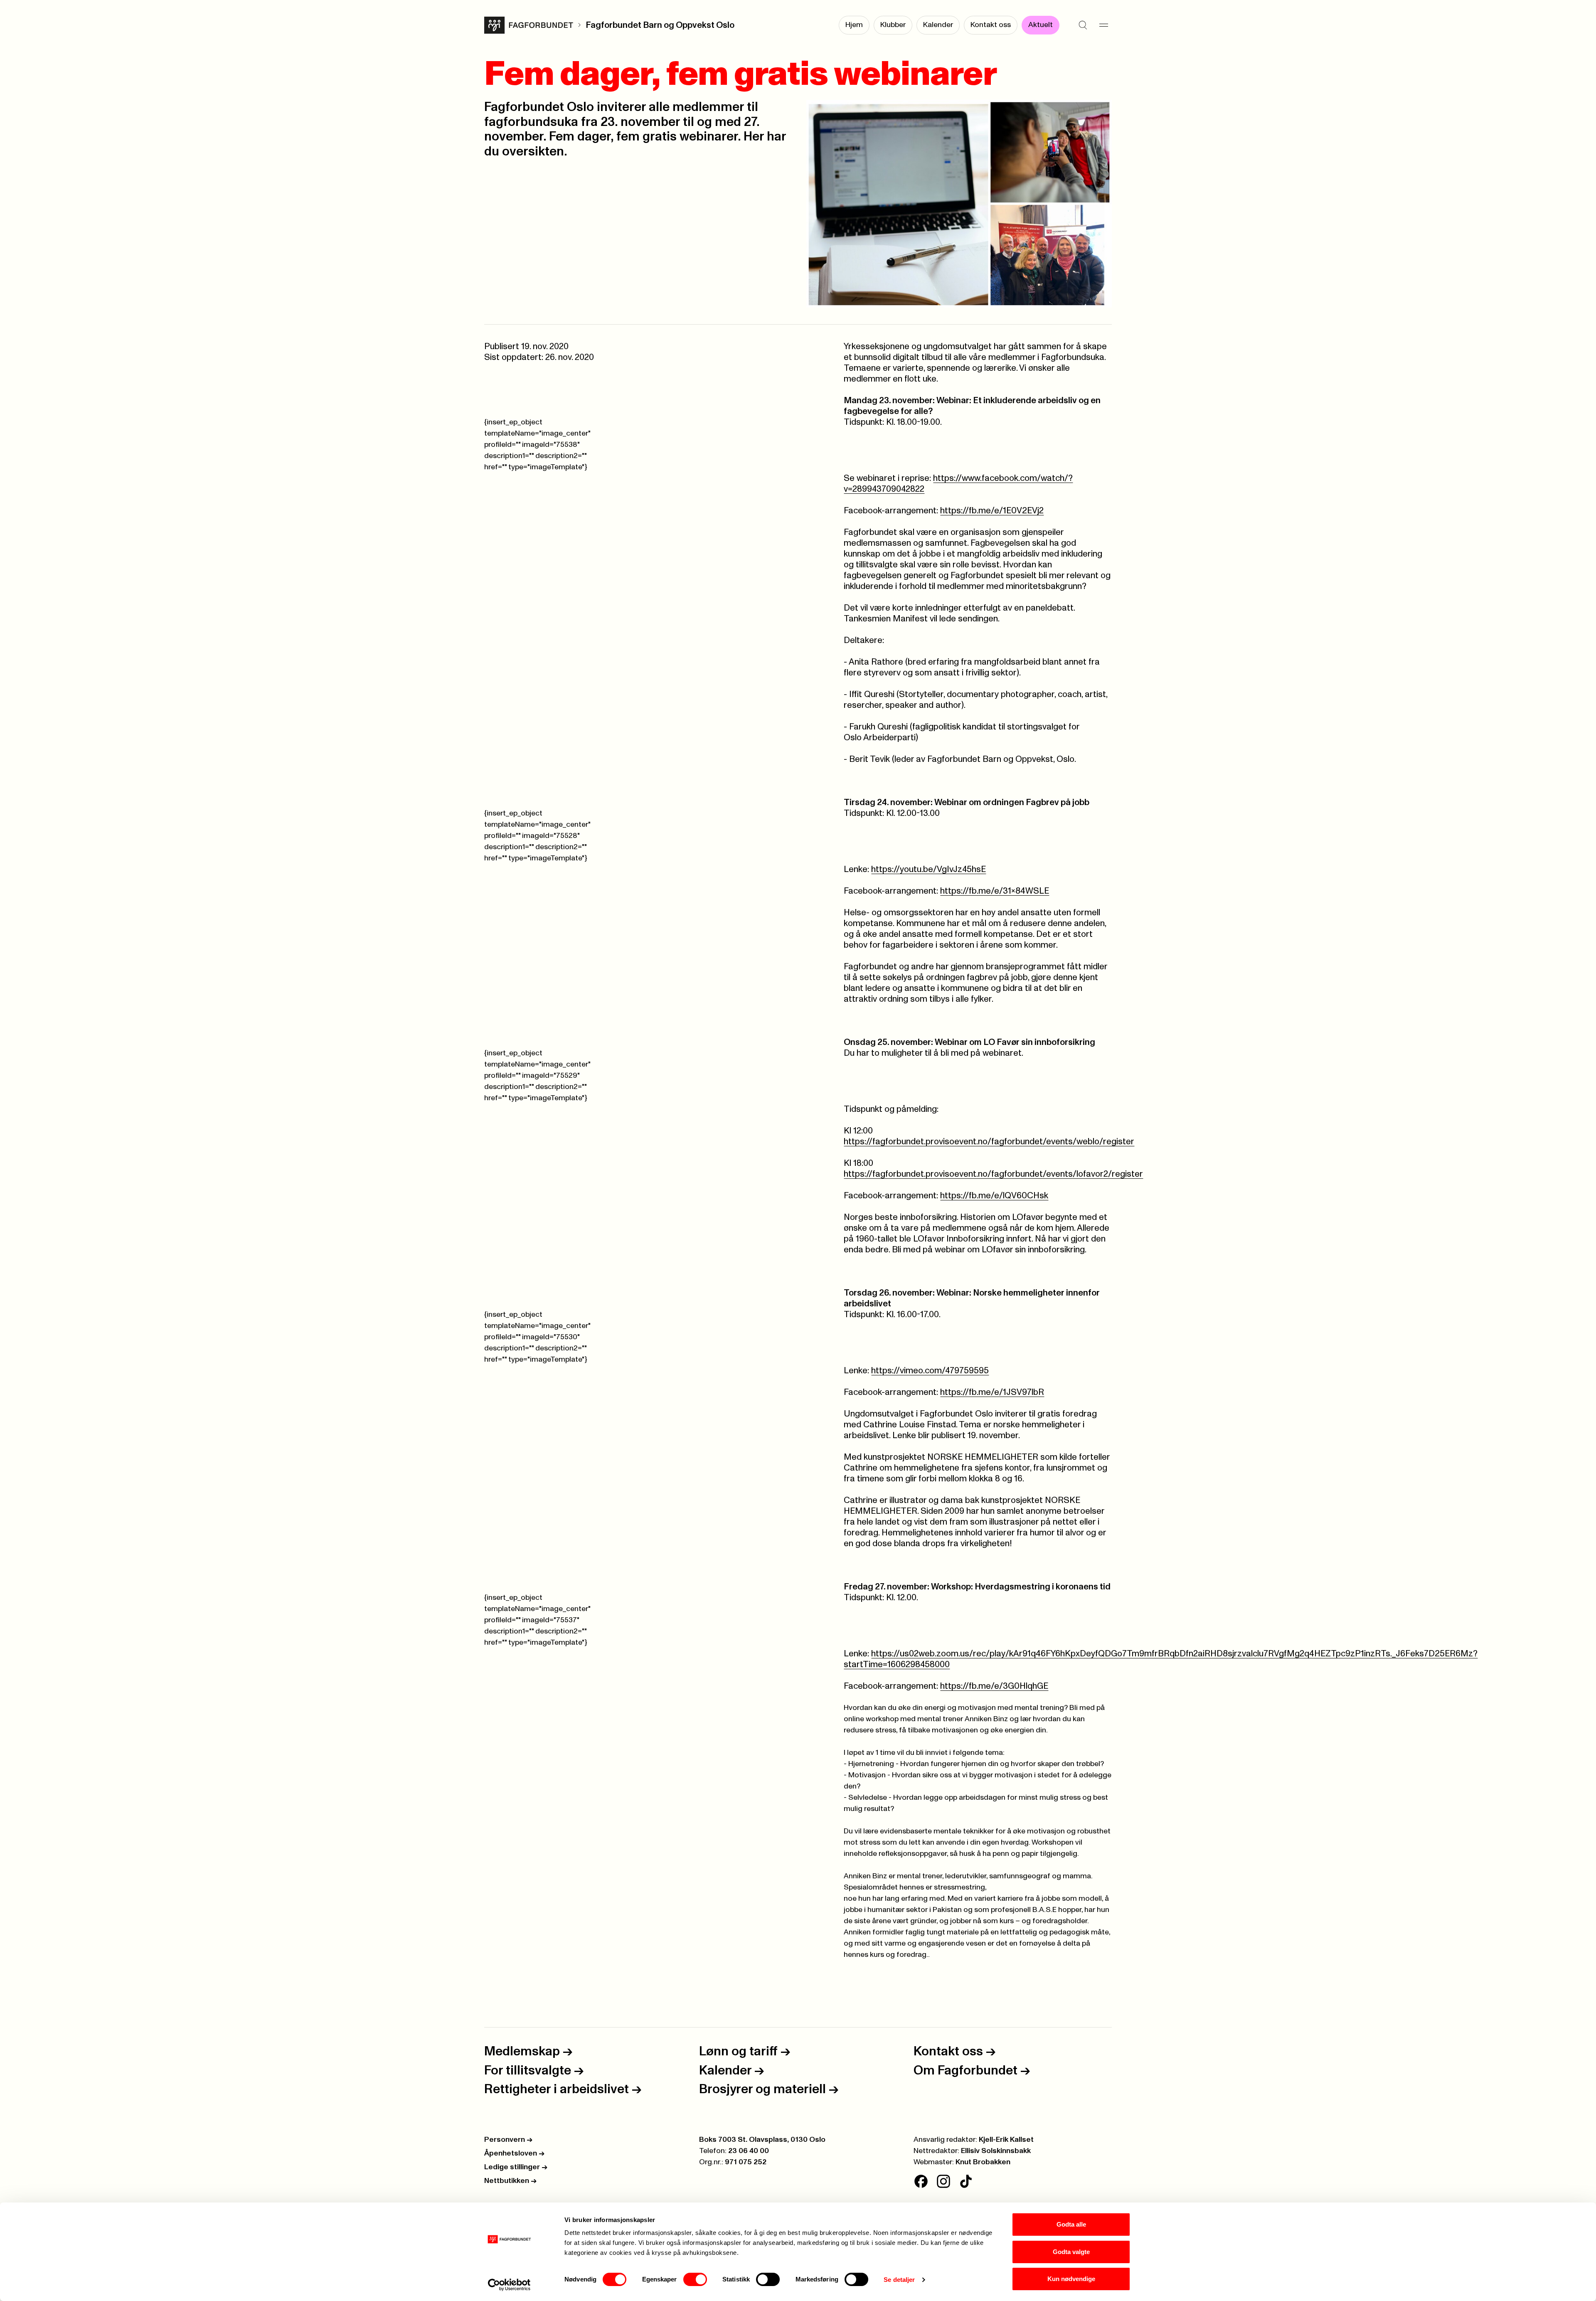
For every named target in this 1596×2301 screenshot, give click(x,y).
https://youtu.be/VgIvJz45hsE (929, 869)
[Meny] (1103, 25)
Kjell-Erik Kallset (1006, 2140)
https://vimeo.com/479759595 (930, 1371)
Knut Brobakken (983, 2162)
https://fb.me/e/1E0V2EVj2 (992, 511)
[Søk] (1083, 25)
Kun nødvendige (1071, 2279)
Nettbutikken (510, 2181)
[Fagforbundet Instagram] (943, 2181)
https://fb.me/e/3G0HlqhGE (994, 1686)
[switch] (695, 2279)
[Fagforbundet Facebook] (921, 2181)
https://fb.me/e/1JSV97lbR (992, 1392)
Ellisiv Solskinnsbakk (996, 2151)
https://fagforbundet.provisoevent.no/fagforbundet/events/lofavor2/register (993, 1174)
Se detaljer (899, 2280)
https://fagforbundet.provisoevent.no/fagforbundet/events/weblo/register (989, 1142)
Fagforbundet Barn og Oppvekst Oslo (660, 25)
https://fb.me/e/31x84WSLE (995, 891)
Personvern (508, 2140)
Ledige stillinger (516, 2167)
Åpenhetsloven (514, 2153)
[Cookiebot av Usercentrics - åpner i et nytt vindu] (509, 2285)
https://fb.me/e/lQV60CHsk (994, 1196)
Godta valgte (1071, 2252)
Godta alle (1071, 2224)
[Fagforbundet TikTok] (966, 2181)
